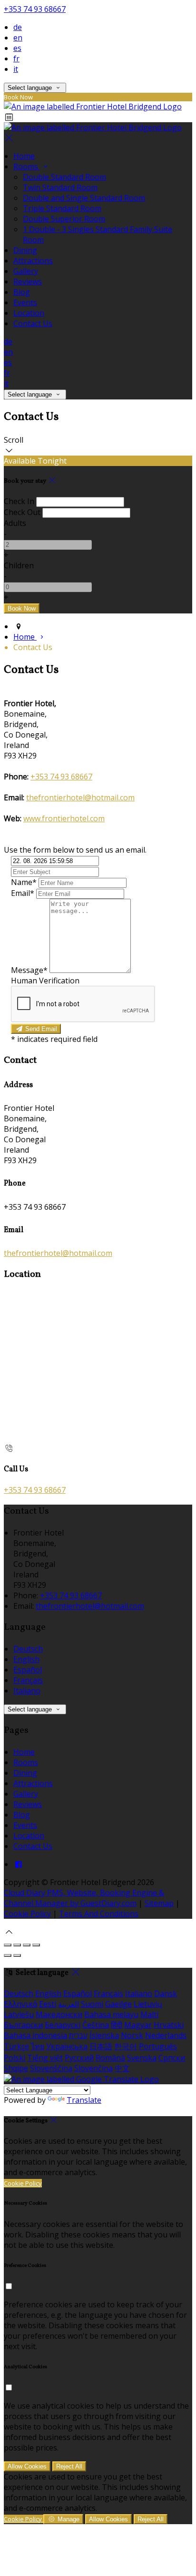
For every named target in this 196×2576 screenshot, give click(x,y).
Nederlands (166, 2035)
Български (23, 2025)
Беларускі (63, 2025)
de (18, 27)
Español (28, 1670)
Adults (15, 523)
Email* (23, 893)
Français (28, 1680)
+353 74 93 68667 (35, 9)
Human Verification (45, 981)
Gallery (26, 271)
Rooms (27, 166)
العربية (69, 2004)
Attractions (33, 261)
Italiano (27, 1691)
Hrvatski (169, 2025)
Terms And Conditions (99, 1914)
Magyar (138, 2025)
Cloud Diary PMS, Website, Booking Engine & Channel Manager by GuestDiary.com (84, 1898)
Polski (15, 2058)
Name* (24, 882)
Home (24, 156)
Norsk (132, 2035)
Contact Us (33, 323)
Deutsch (28, 1649)
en (18, 38)
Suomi (92, 2004)
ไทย (38, 2046)
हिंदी (117, 2025)
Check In (19, 501)
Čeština (96, 2025)
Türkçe (16, 2046)
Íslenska (104, 2035)
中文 (122, 2068)
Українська (67, 2046)
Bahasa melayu (111, 2014)
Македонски (59, 2014)
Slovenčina (93, 2068)
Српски (172, 2058)
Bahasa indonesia (35, 2035)
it (16, 69)
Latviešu (19, 2014)
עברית (78, 2035)
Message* (29, 970)
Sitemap (159, 1903)
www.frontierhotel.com (64, 818)
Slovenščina (51, 2068)
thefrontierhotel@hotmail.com (80, 797)
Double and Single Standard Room (84, 198)
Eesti (48, 2004)
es (17, 48)
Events (25, 302)
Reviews (28, 282)
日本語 (101, 2046)
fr (16, 58)
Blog (22, 292)
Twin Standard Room (60, 187)
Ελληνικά (20, 2004)
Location (29, 313)
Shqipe (16, 2068)
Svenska (142, 2058)
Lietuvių (148, 2004)
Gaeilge (118, 2004)
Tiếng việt (45, 2058)
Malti (149, 2014)
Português (158, 2046)
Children (19, 565)
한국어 (126, 2046)
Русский (79, 2058)
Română (110, 2058)
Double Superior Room (64, 219)
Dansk (166, 1993)
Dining (25, 250)
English (26, 1659)
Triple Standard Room (62, 208)
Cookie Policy (27, 1914)
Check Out (22, 512)
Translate (84, 2100)
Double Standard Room (64, 177)
